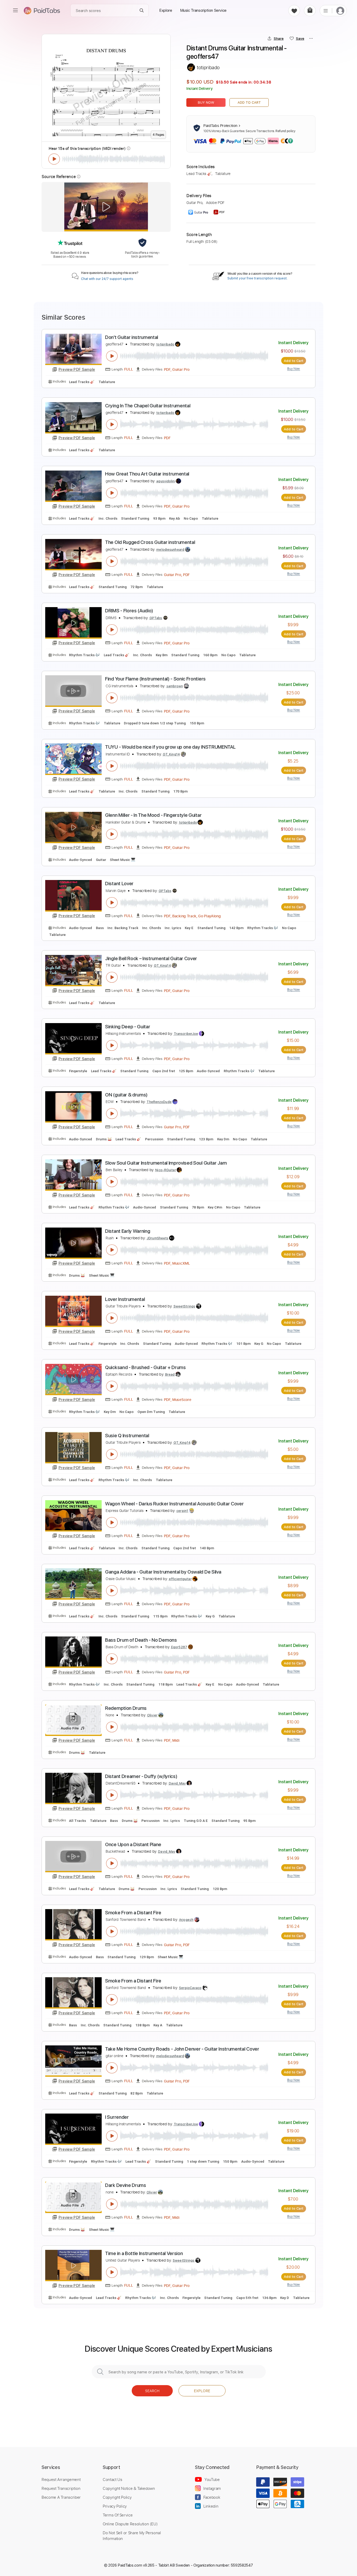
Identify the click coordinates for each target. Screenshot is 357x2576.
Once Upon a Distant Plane (133, 1844)
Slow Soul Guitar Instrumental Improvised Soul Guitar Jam (166, 1163)
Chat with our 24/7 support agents (107, 279)
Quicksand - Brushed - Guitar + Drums (145, 1367)
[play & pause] (54, 159)
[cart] (310, 11)
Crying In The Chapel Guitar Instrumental (148, 406)
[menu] (15, 10)
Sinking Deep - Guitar (128, 1027)
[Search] (142, 11)
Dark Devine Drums (126, 2185)
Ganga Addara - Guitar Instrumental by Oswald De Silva (163, 1572)
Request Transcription (61, 2488)
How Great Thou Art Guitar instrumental (147, 474)
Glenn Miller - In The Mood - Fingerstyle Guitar (153, 815)
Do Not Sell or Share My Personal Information (132, 2536)
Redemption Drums (126, 1708)
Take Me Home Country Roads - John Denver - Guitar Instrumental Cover (182, 2049)
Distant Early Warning (128, 1231)
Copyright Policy (117, 2497)
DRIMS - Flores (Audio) (129, 611)
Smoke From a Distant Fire (133, 1913)
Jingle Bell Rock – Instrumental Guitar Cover (151, 958)
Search (152, 2391)
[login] (340, 11)
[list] (326, 10)
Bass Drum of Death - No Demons (141, 1640)
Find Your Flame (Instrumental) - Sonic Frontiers (155, 679)
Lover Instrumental (125, 1299)
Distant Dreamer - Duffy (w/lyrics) (141, 1776)
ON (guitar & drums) (126, 1095)
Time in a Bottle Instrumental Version (144, 2253)
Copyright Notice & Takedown (129, 2488)
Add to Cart (249, 102)
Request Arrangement (61, 2479)
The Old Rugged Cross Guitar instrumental (150, 542)
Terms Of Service (118, 2515)
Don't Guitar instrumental (132, 337)
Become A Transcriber (61, 2497)
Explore (202, 2391)
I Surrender (117, 2117)
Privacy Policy (115, 2506)
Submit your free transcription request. (257, 278)
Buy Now (206, 102)
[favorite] (294, 11)
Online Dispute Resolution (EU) (130, 2524)
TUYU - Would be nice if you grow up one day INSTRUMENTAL (170, 747)
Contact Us (112, 2479)
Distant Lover (119, 884)
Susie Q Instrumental (127, 1436)
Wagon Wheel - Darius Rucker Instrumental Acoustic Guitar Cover (174, 1504)
